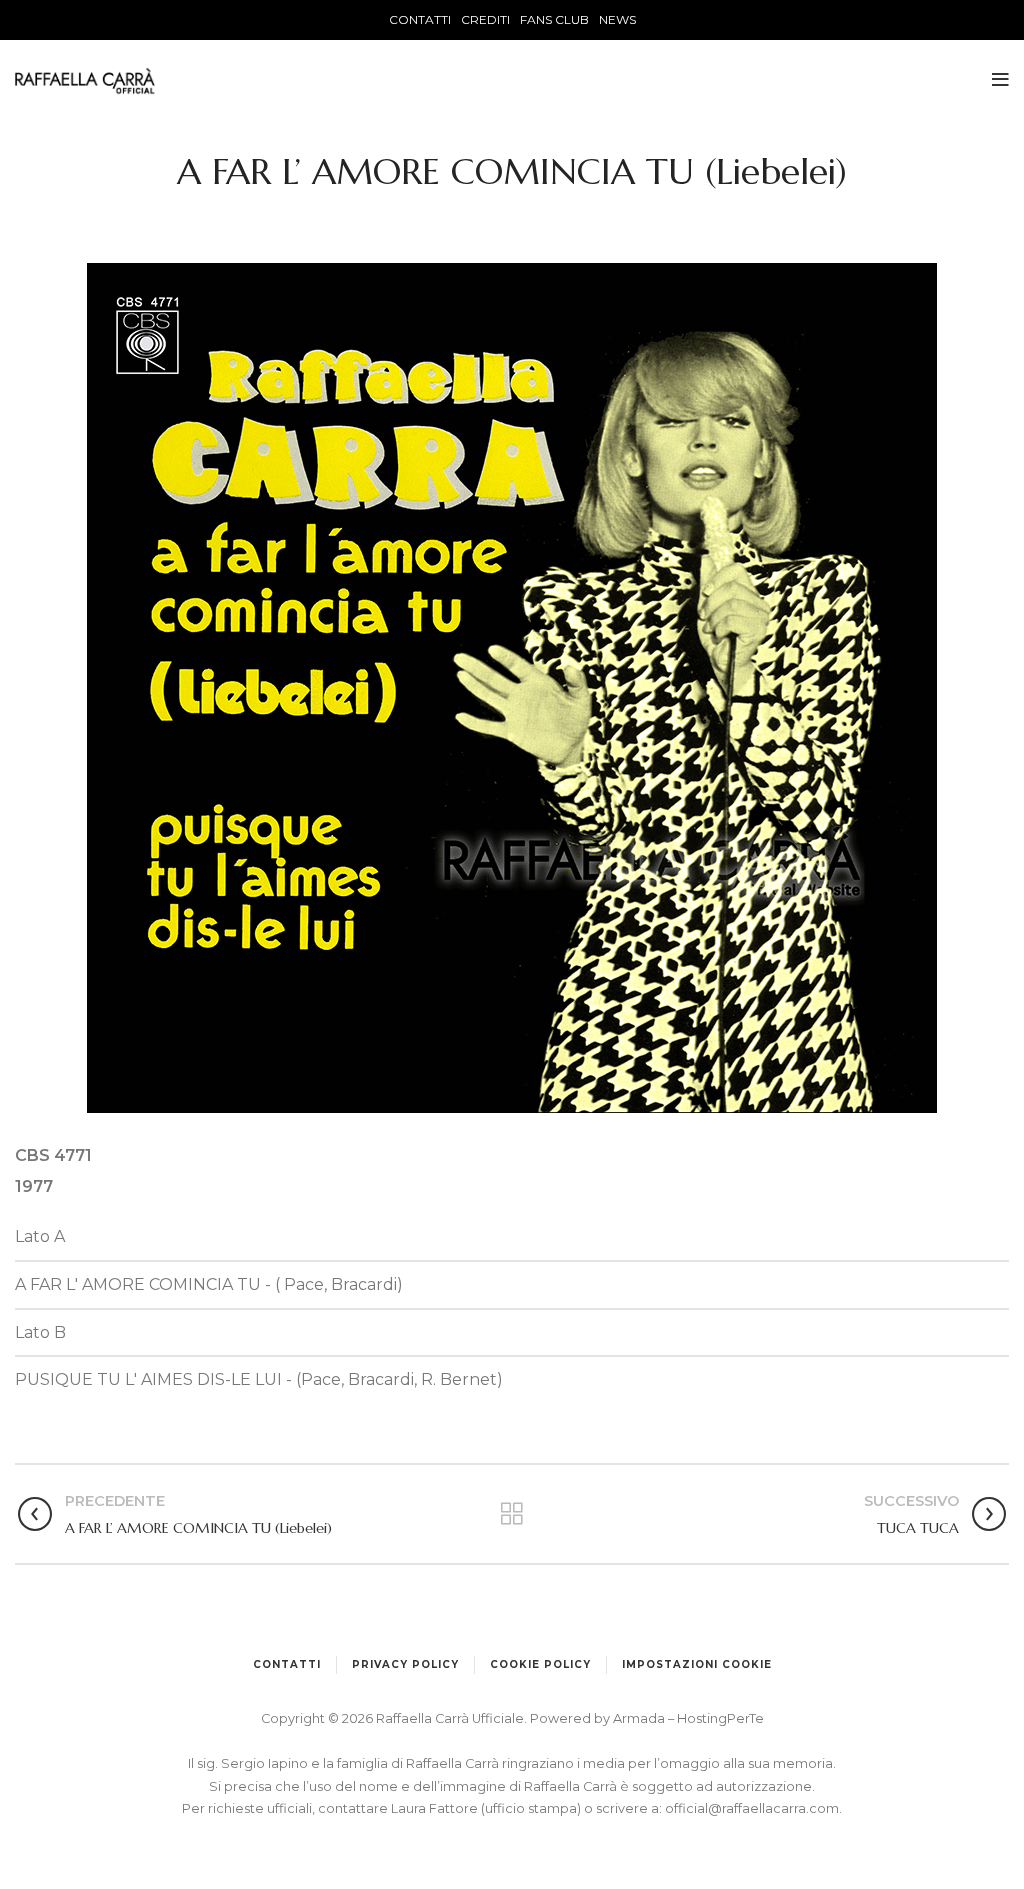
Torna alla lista (511, 1514)
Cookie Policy (540, 1664)
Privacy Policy (405, 1664)
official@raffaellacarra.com (752, 1808)
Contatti (287, 1664)
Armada (640, 1718)
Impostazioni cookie (697, 1664)
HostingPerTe (720, 1718)
